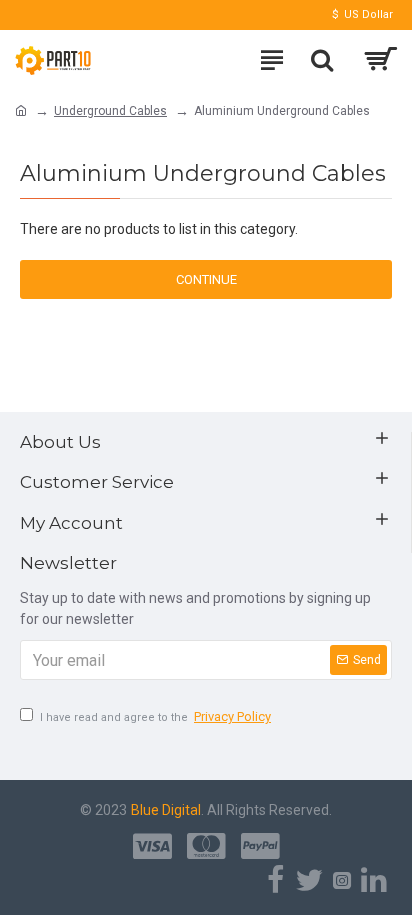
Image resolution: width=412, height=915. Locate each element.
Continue (206, 279)
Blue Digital (166, 810)
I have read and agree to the (155, 716)
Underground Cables (110, 111)
